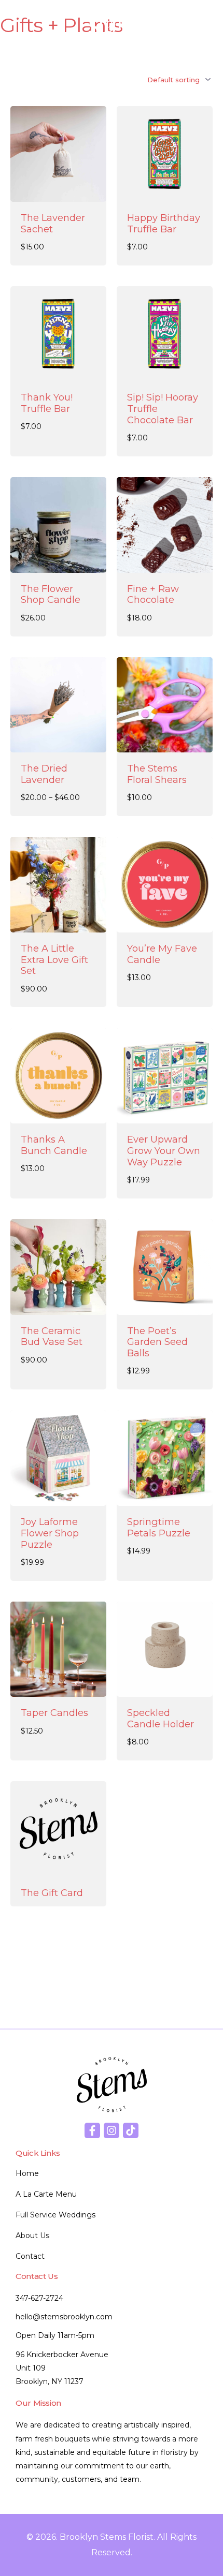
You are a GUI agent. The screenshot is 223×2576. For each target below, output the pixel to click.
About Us (32, 2236)
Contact (30, 2256)
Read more (58, 190)
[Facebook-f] (92, 2130)
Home (27, 2173)
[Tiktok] (131, 2130)
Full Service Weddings (55, 2215)
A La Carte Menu (46, 2194)
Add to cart (165, 190)
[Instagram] (112, 2130)
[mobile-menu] (194, 25)
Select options (58, 741)
